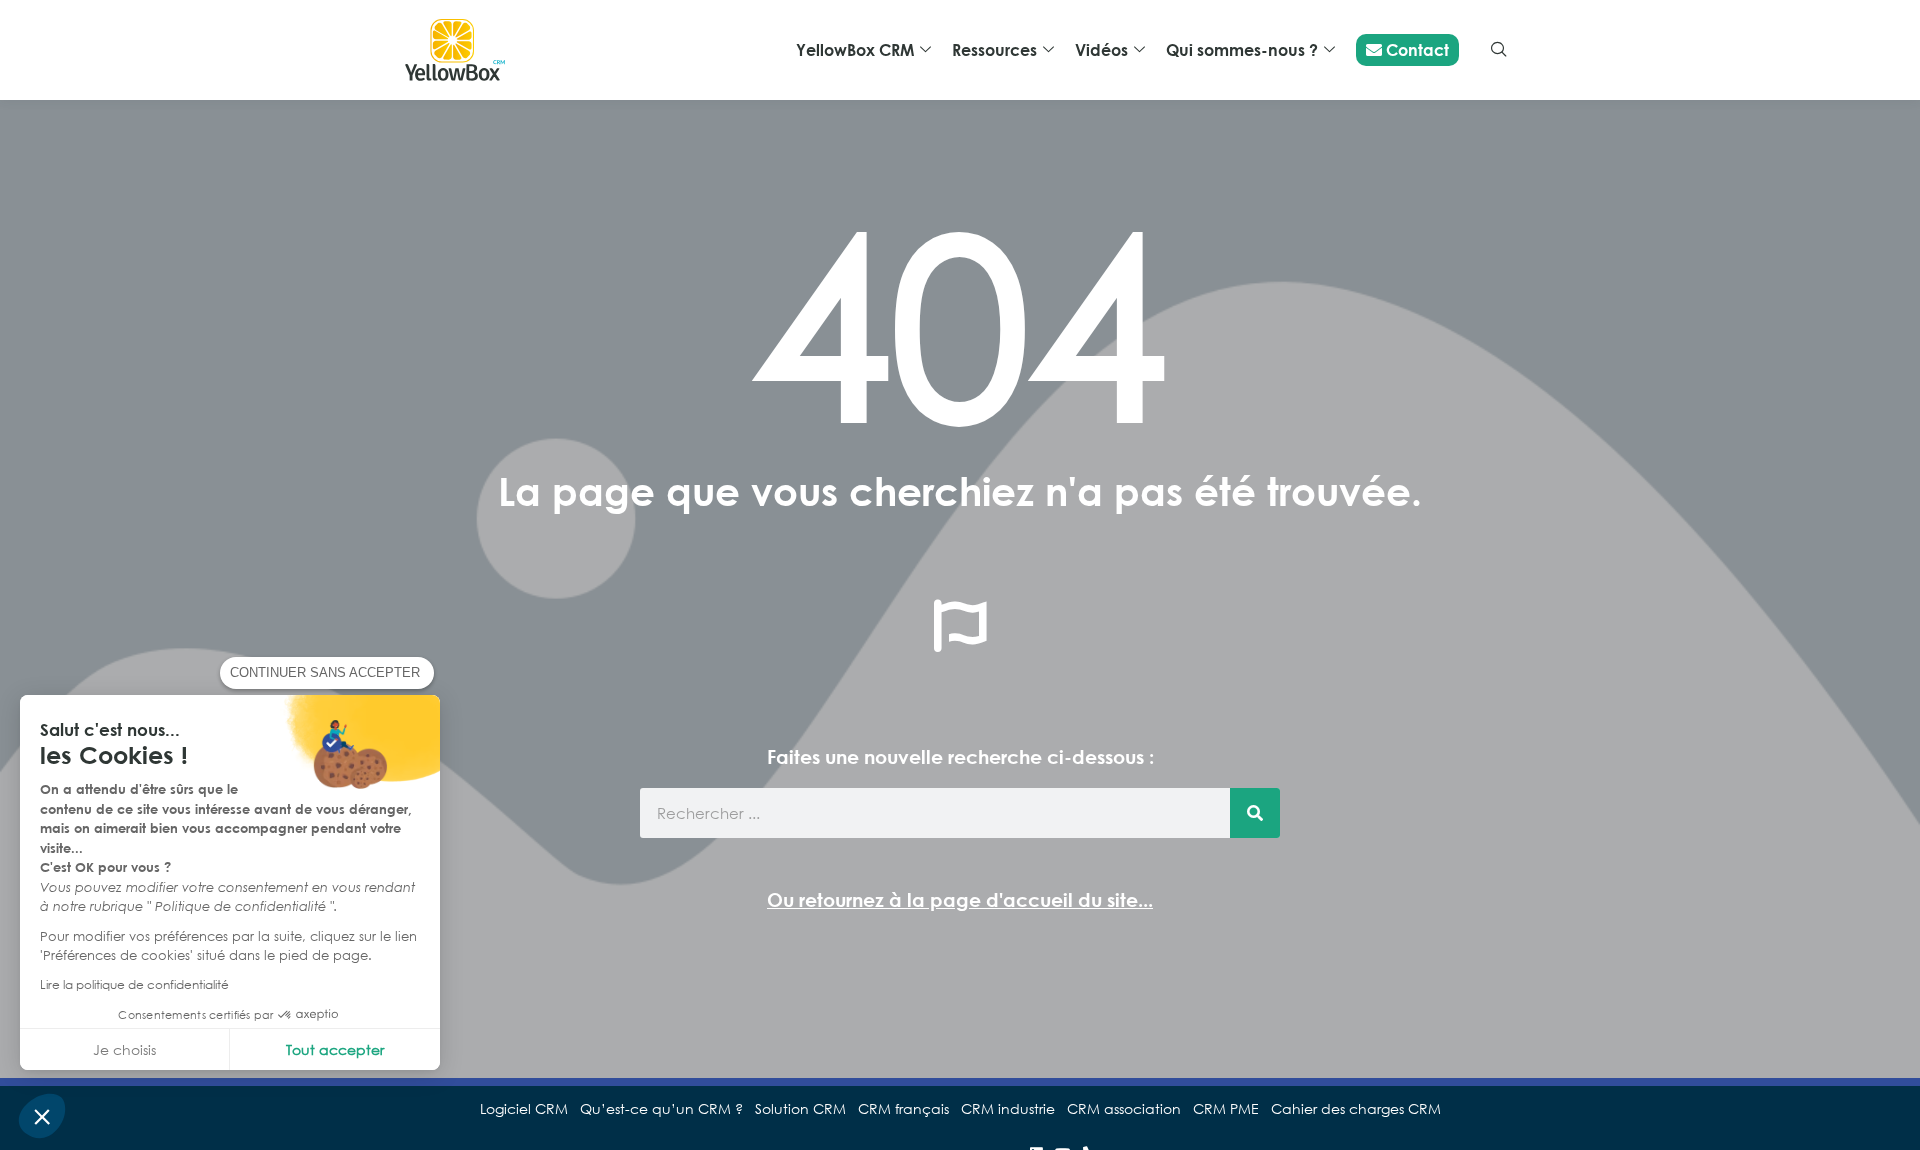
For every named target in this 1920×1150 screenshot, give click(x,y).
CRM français (903, 1108)
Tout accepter (335, 1049)
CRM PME (1226, 1108)
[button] (42, 1116)
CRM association (1124, 1108)
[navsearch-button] (1499, 50)
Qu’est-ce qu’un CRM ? (661, 1108)
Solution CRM (800, 1108)
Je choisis (124, 1049)
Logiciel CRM (524, 1108)
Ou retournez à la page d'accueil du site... (960, 899)
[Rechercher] (1255, 813)
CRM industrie (1008, 1108)
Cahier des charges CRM (1356, 1108)
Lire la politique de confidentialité (134, 984)
